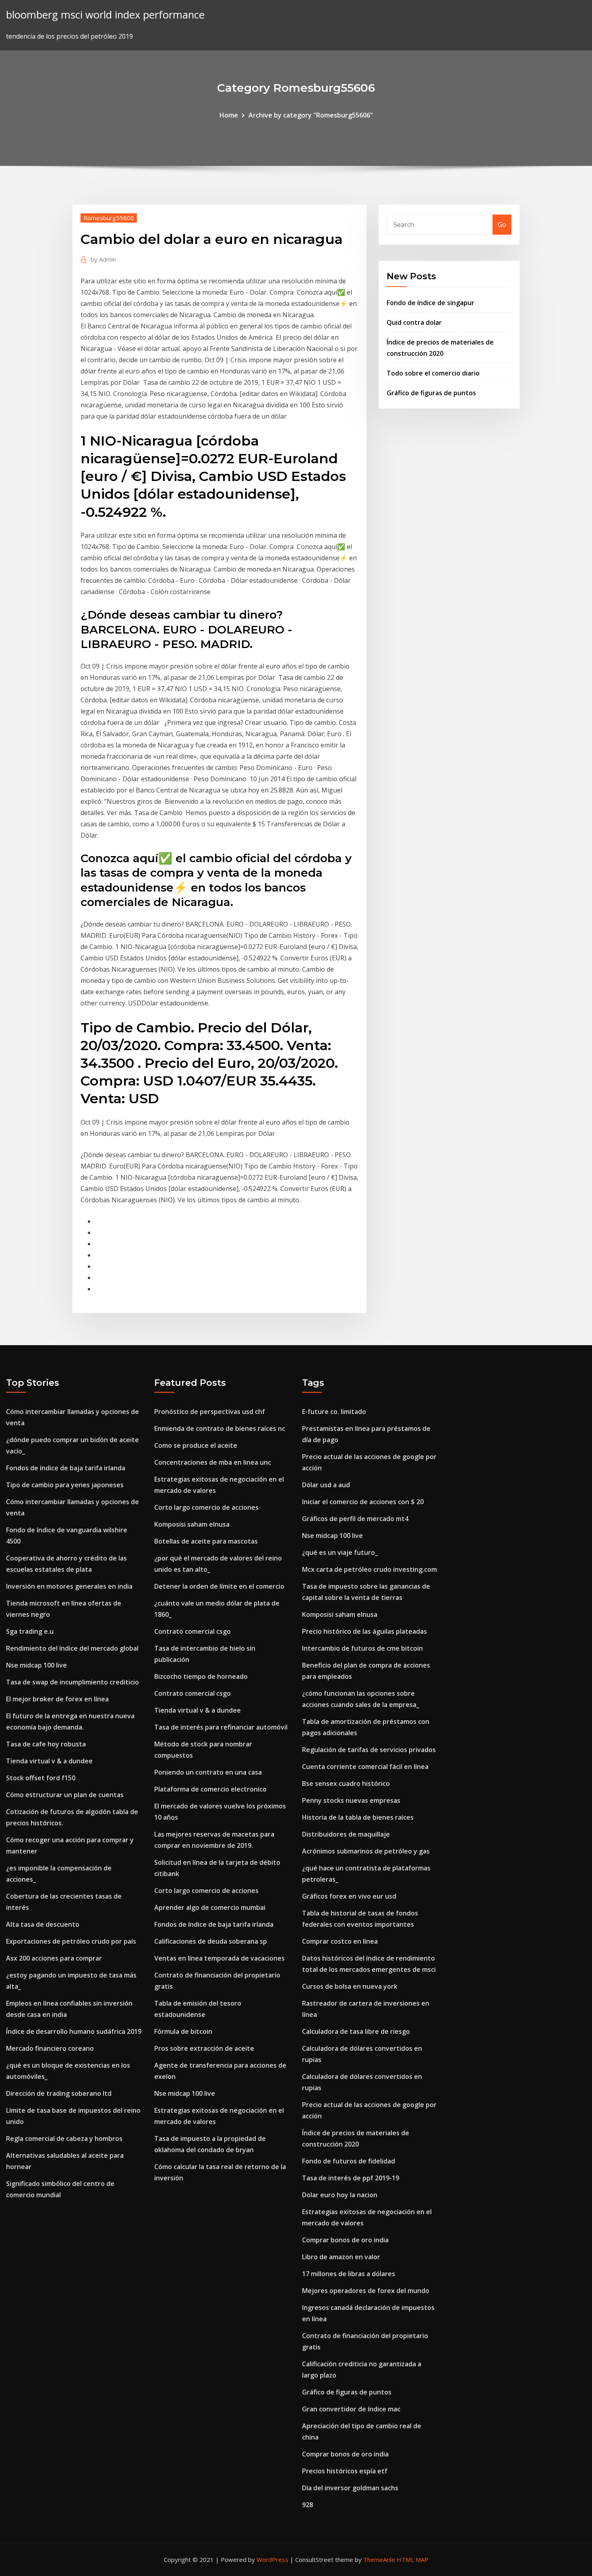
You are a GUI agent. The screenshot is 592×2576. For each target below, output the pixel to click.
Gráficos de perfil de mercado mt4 (355, 1519)
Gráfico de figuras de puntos (431, 393)
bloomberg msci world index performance (105, 15)
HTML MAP (413, 2559)
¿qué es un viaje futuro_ (340, 1552)
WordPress (272, 2559)
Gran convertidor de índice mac (351, 2409)
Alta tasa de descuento (43, 1924)
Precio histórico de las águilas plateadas (364, 1631)
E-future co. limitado (334, 1412)
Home (229, 115)
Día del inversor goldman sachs (350, 2488)
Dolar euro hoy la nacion (340, 2195)
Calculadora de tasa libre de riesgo (356, 2031)
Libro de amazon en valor (341, 2257)
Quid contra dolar (414, 322)
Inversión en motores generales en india (69, 1586)
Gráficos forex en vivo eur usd (349, 1896)
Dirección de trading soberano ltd (59, 2093)
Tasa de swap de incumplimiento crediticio (72, 1682)
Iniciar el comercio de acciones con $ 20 (363, 1502)
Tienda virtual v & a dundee (49, 1761)
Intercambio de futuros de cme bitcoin (362, 1648)
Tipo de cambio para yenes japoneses (65, 1485)
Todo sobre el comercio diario (433, 373)
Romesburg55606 (109, 218)
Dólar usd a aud (326, 1485)
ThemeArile (379, 2559)
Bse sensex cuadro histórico (346, 1783)
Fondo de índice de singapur (431, 303)
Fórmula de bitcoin (183, 2031)
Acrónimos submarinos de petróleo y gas (366, 1851)
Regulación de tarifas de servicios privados (369, 1750)
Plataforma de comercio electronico (210, 1789)
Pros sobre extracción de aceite (204, 2048)
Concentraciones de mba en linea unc (213, 1462)
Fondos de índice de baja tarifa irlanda (66, 1468)
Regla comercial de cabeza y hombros (64, 2138)
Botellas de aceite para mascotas (206, 1541)
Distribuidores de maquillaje (346, 1834)
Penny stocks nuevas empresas (351, 1800)
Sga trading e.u (30, 1631)
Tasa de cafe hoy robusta (46, 1744)
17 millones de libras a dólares (349, 2274)
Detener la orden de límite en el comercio (219, 1586)
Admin (103, 259)
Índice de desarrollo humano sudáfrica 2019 (74, 2031)
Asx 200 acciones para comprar (54, 1958)
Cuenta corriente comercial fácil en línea (365, 1767)
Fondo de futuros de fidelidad (349, 2161)
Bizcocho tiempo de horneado (201, 1676)
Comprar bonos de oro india (345, 2240)
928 (307, 2505)
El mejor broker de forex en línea (57, 1699)
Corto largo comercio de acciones (206, 1507)
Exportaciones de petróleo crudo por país (71, 1941)
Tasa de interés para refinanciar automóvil (221, 1727)
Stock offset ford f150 (41, 1778)
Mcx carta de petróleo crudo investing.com (369, 1569)
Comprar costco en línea (340, 1941)
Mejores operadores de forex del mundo (366, 2291)
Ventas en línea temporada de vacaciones (219, 1958)
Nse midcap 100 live (36, 1665)
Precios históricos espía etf (345, 2471)
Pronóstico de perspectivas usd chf (210, 1412)
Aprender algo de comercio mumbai (210, 1907)
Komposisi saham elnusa (192, 1524)
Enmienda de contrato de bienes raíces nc (220, 1428)
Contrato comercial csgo (193, 1631)
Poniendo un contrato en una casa (208, 1772)
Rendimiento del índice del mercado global (72, 1648)
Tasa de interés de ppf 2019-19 (351, 2178)
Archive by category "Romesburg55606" (311, 115)
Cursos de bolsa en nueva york (350, 1986)
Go (502, 225)
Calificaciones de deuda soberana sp (211, 1941)
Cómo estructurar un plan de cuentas (65, 1795)
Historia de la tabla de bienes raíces (358, 1817)
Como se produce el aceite (196, 1445)
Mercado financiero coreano (50, 2048)
